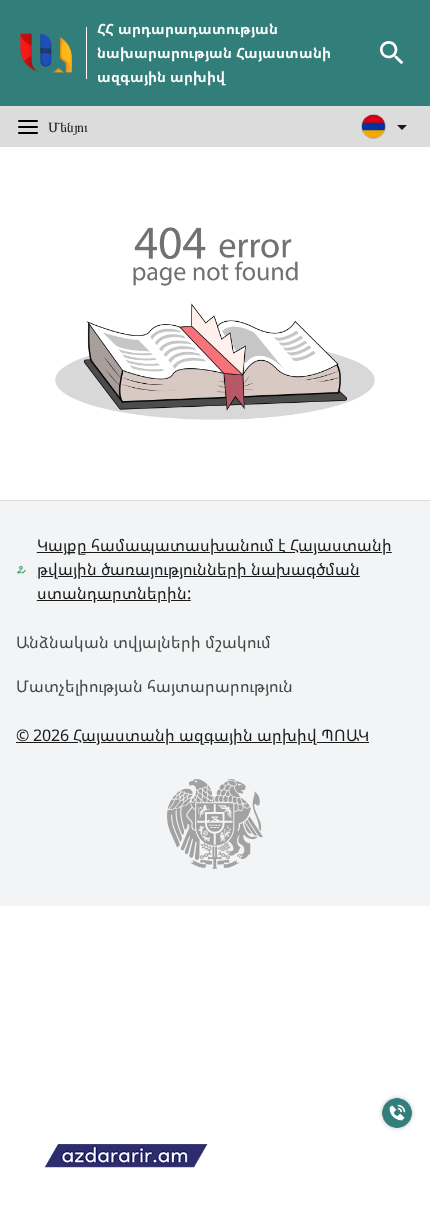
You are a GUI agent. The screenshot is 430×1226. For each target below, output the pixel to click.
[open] (392, 53)
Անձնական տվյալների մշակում (143, 642)
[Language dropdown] (387, 126)
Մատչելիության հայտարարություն (154, 686)
